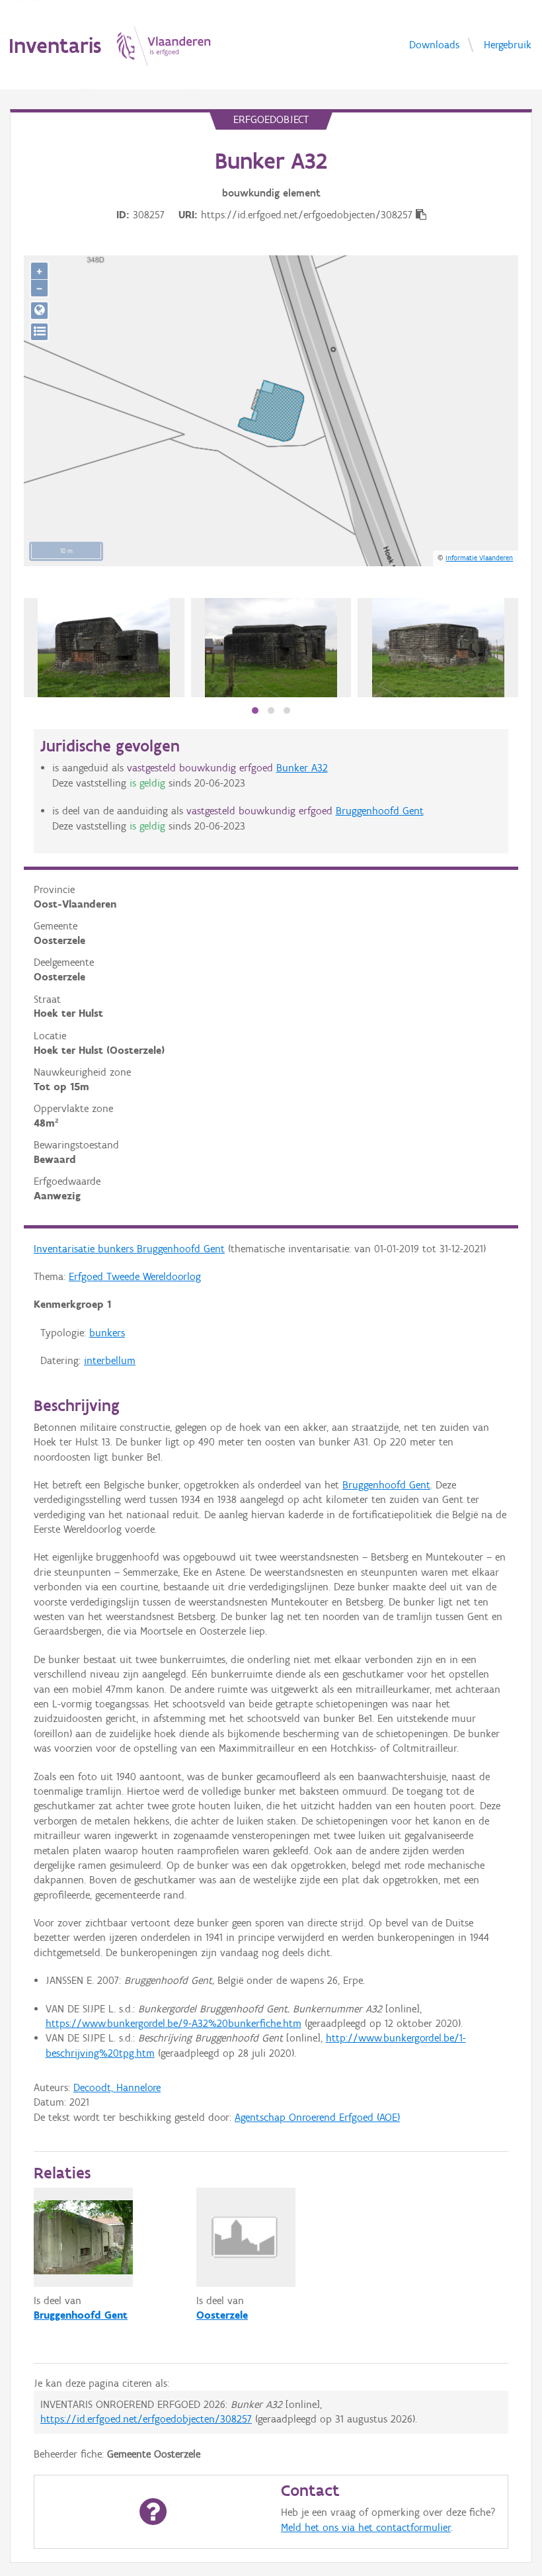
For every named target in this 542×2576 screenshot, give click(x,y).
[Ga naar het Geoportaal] (39, 311)
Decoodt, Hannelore (117, 2087)
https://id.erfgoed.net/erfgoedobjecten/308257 (146, 2419)
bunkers (107, 1333)
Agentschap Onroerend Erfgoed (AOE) (317, 2117)
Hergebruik (508, 44)
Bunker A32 (302, 768)
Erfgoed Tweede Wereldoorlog (135, 1276)
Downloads (434, 44)
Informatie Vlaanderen (479, 558)
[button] (255, 710)
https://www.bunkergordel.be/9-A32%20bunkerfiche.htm (174, 2023)
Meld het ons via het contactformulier (366, 2527)
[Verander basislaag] (39, 332)
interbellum (110, 1360)
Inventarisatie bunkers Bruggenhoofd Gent (129, 1249)
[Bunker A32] (104, 648)
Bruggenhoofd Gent (380, 811)
